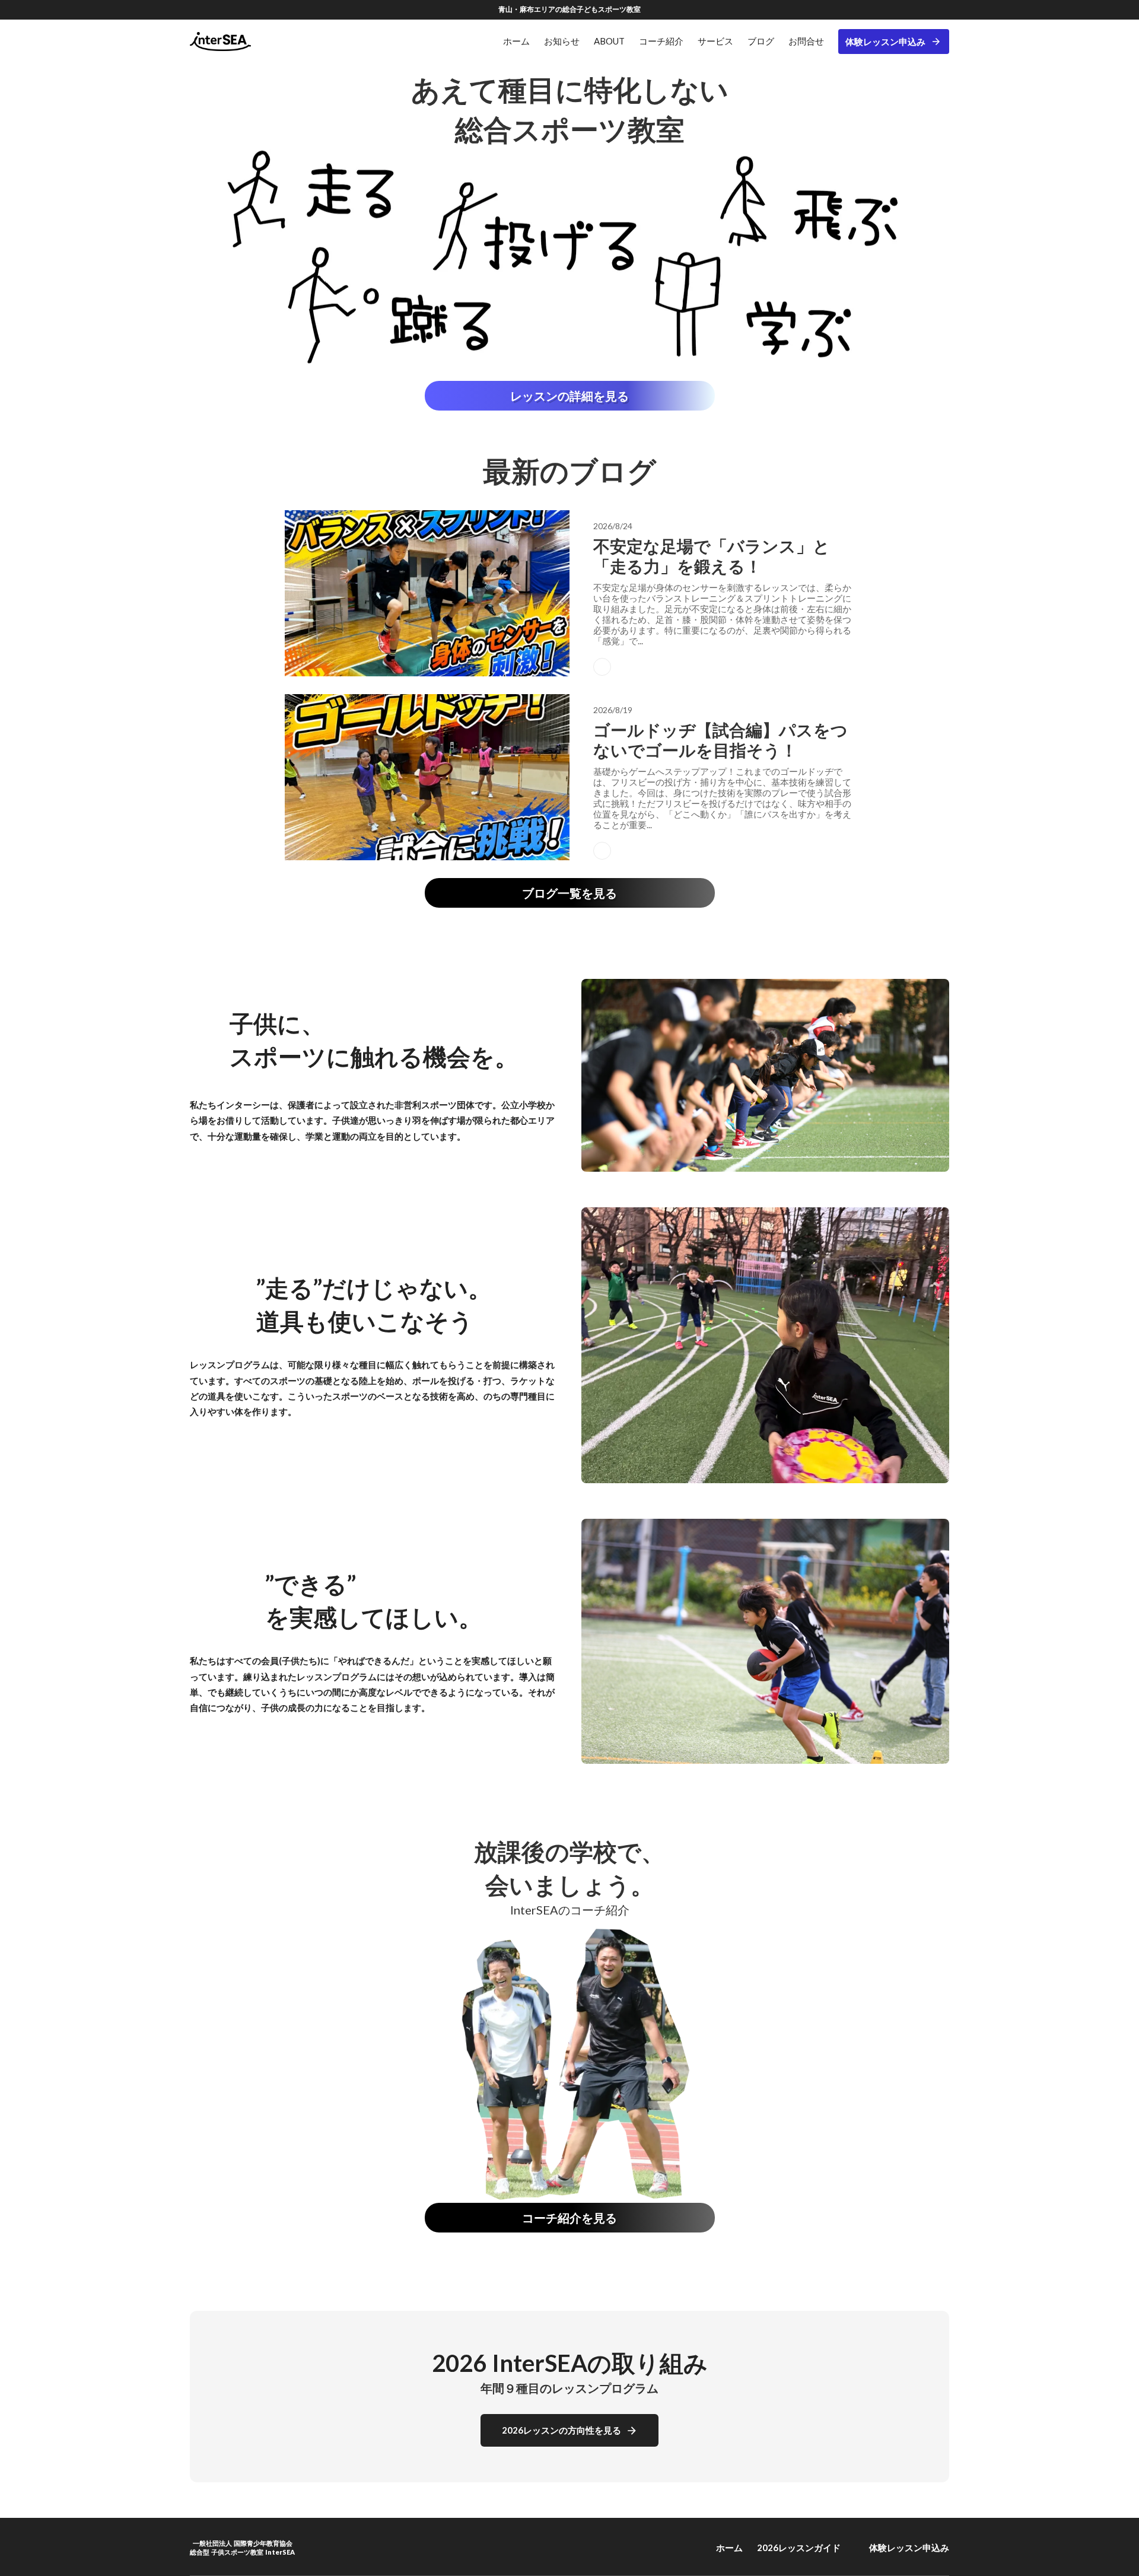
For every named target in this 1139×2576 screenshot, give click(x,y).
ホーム (729, 2548)
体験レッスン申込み (885, 42)
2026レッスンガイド (799, 2548)
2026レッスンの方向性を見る (561, 2430)
